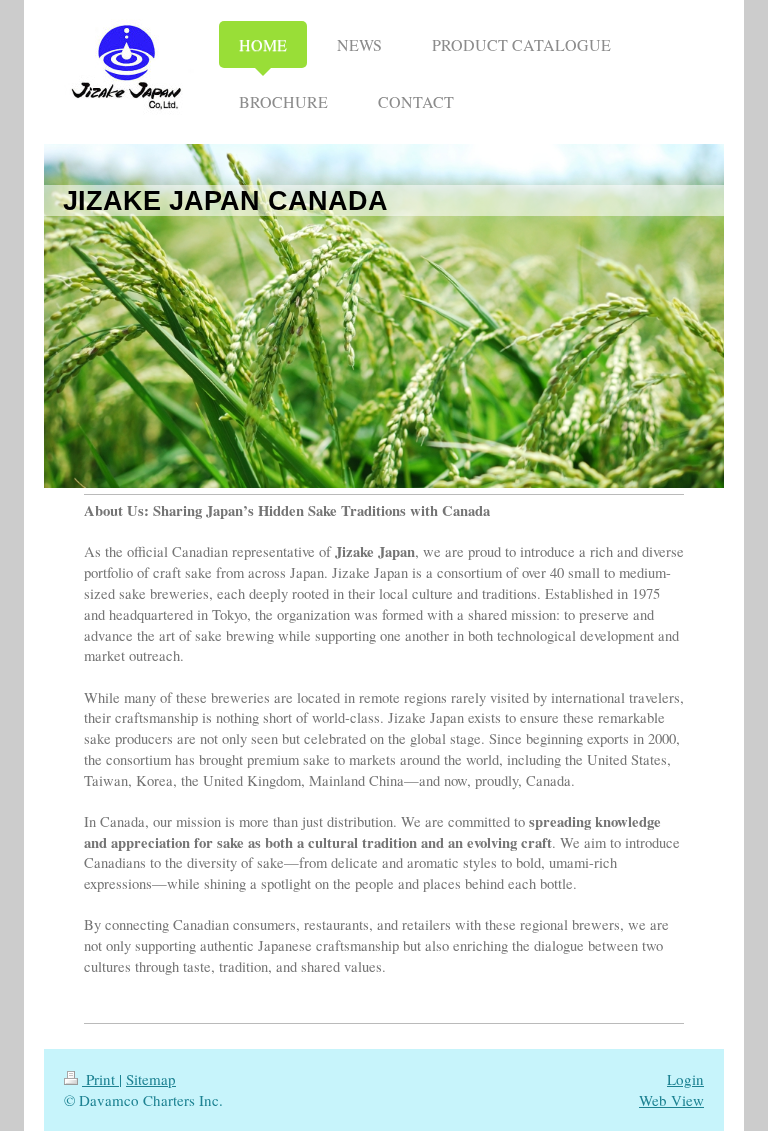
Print (100, 1079)
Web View (671, 1100)
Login (685, 1079)
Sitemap (151, 1079)
